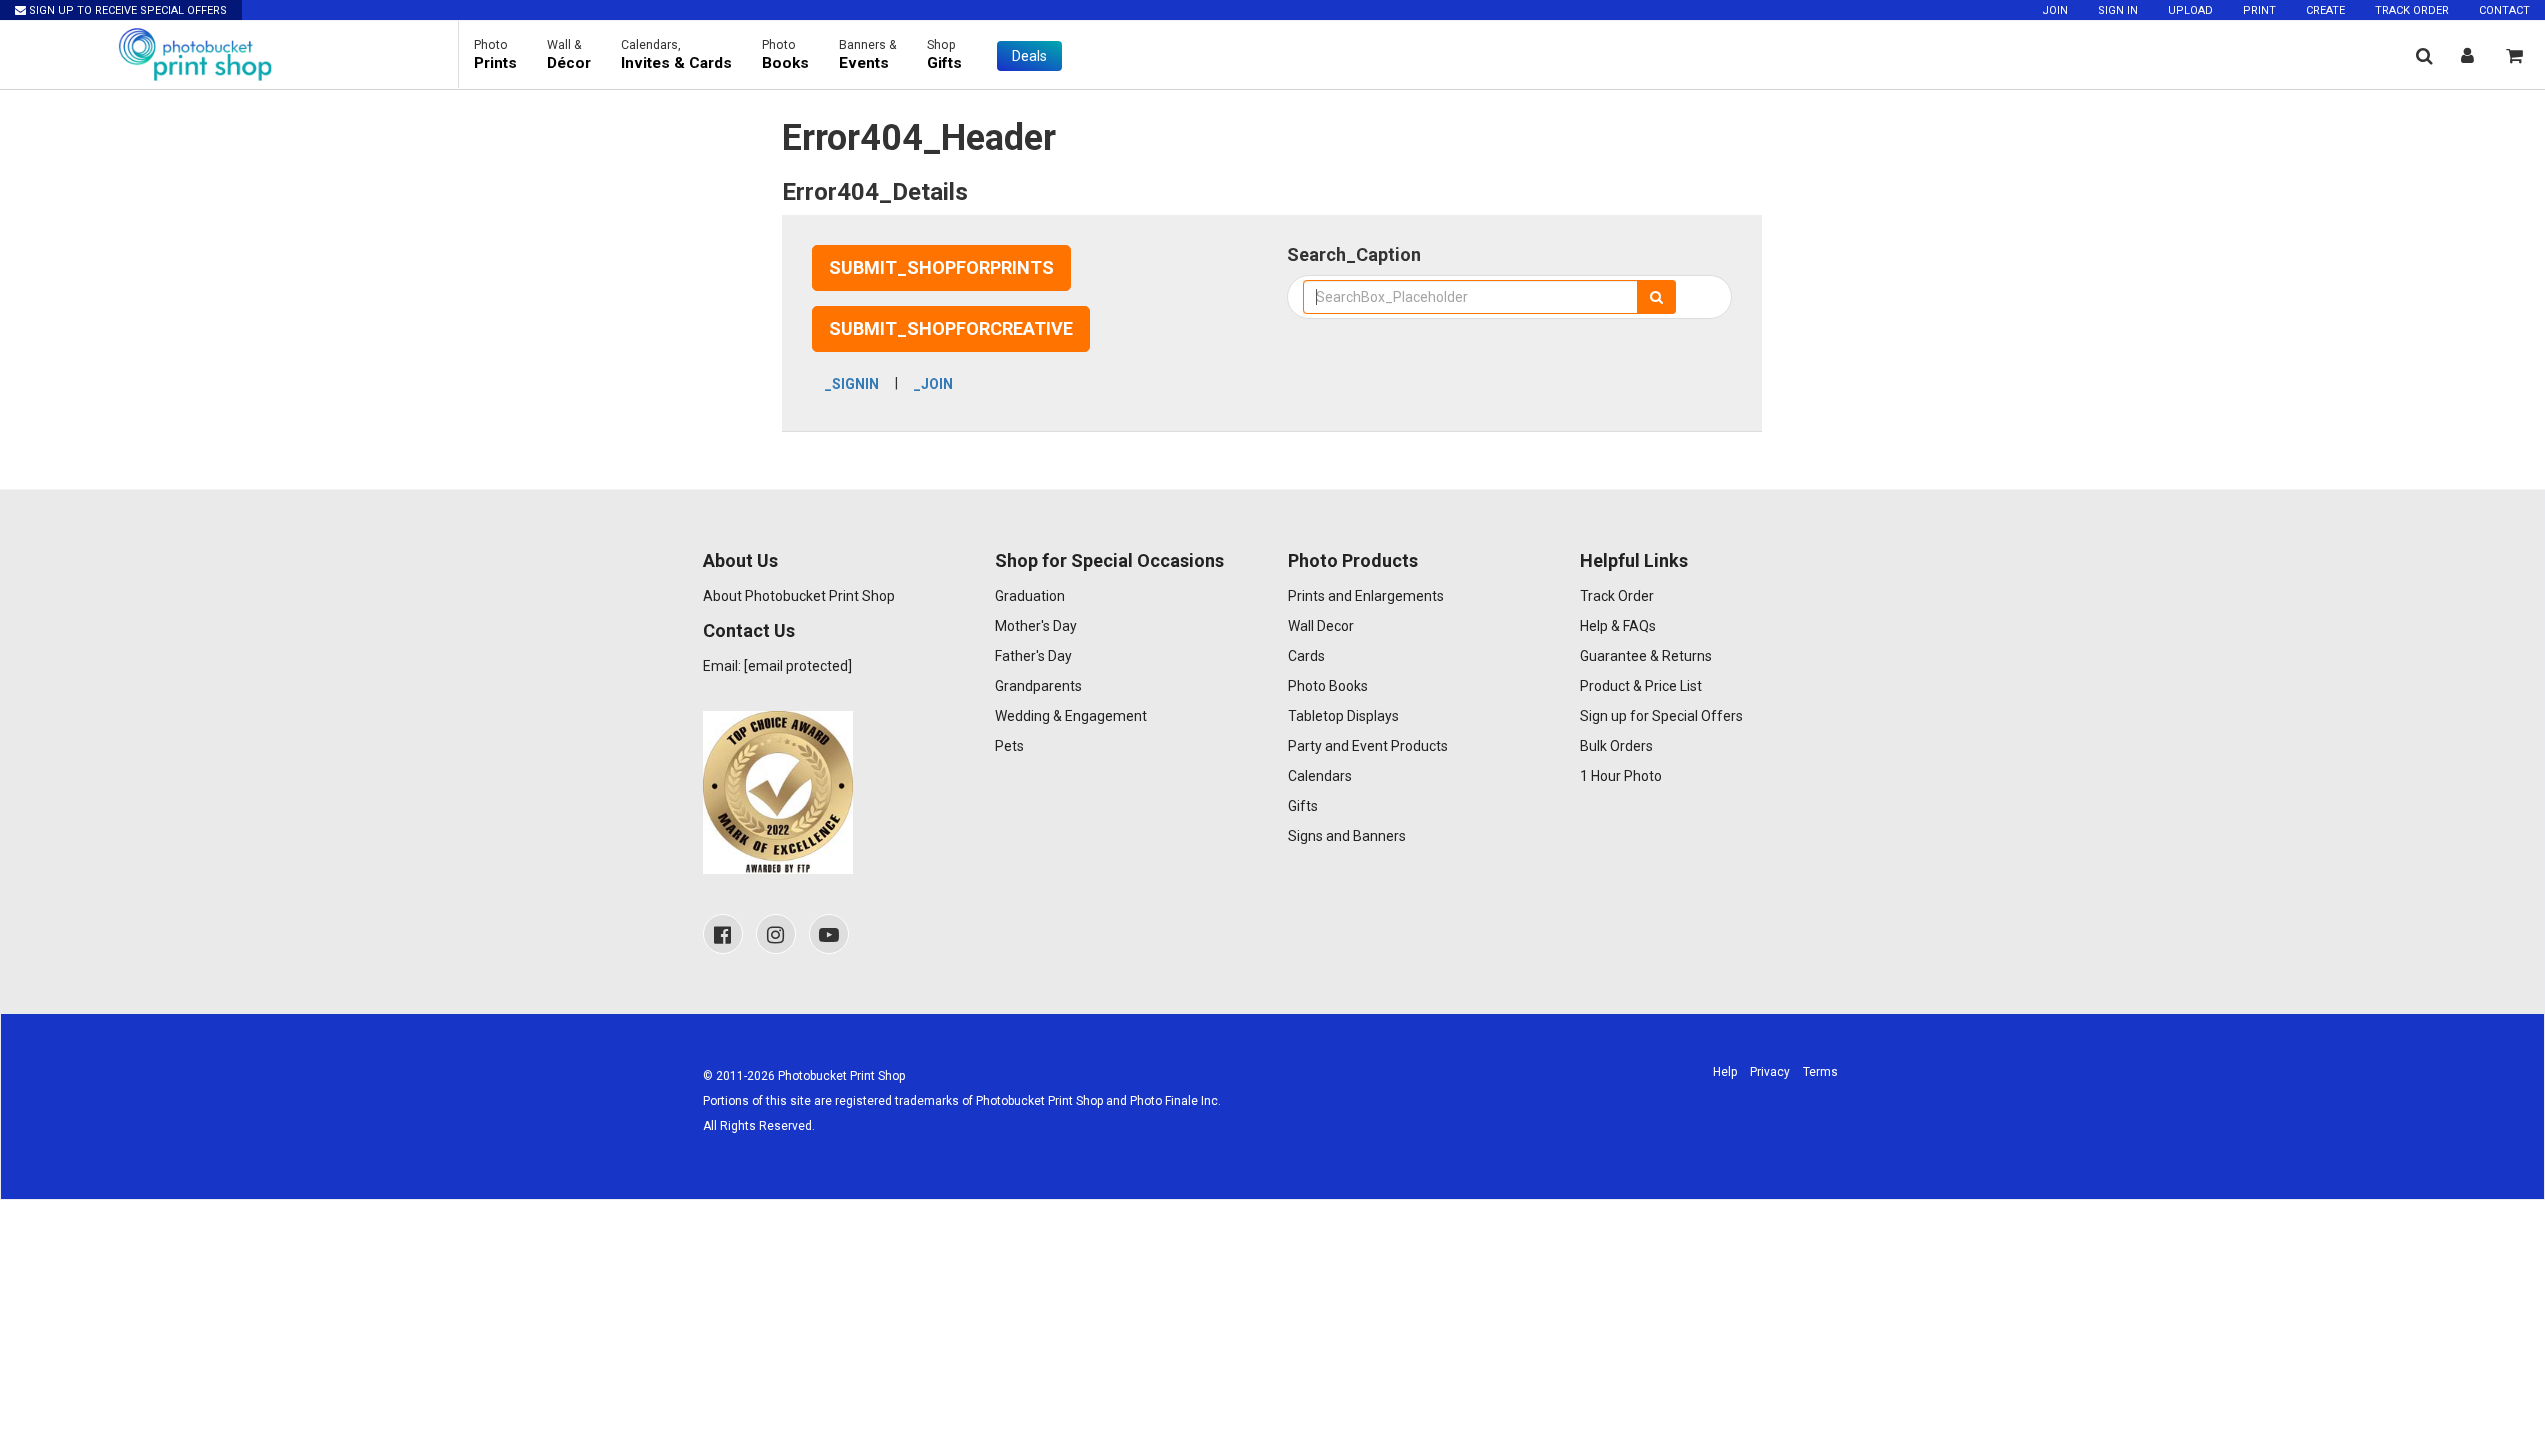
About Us (740, 560)
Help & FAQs (1618, 626)
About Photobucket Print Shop (799, 596)
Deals (1029, 56)
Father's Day (1033, 656)
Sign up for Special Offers (1661, 716)
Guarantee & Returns (1646, 656)
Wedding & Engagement (1071, 716)
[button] (2424, 55)
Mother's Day (1036, 626)
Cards (1306, 656)
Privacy (1770, 1072)
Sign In (2118, 10)
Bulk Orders (1616, 746)
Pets (1009, 746)
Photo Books (1328, 686)
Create (2325, 10)
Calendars (1320, 776)
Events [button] (868, 55)
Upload (2190, 10)
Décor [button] (569, 55)
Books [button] (785, 55)
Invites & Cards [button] (676, 55)
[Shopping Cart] (2514, 55)
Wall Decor (1321, 626)
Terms (1820, 1072)
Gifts (1303, 806)
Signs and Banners (1347, 836)
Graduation (1030, 596)
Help (1725, 1072)
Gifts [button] (944, 55)
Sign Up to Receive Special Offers (126, 10)
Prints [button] (495, 55)
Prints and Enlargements (1366, 596)
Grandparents (1038, 686)
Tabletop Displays (1343, 716)
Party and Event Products (1368, 746)
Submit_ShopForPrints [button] (941, 267)
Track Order (2412, 10)
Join (2055, 10)
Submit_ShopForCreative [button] (951, 328)
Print (2259, 10)
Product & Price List (1641, 686)
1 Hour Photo (1621, 776)
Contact (2504, 10)
